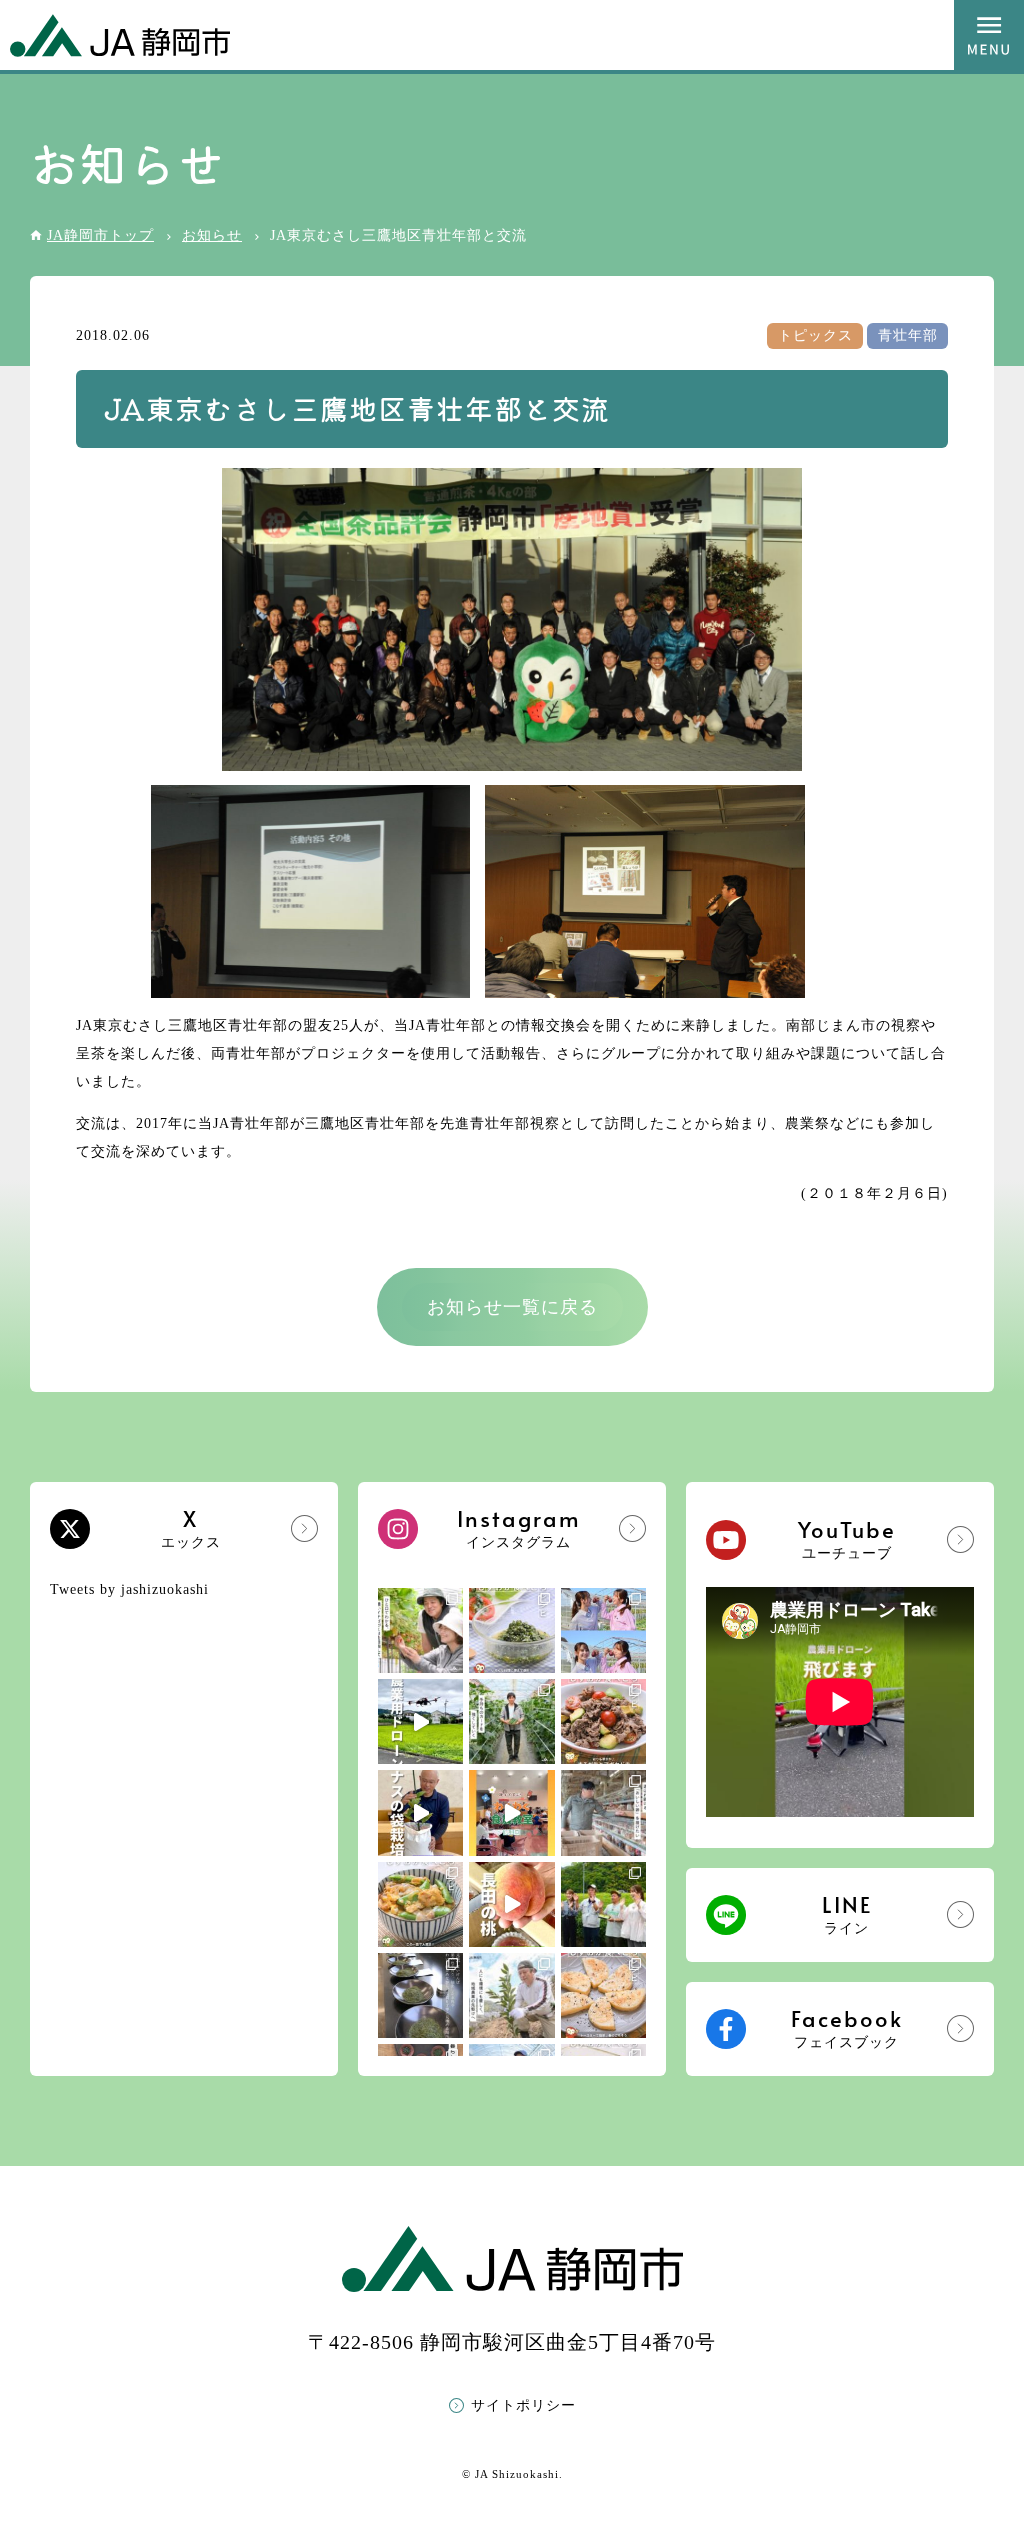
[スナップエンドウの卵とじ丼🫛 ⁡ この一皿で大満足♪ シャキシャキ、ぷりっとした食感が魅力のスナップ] (420, 1904)
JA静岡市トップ (100, 235)
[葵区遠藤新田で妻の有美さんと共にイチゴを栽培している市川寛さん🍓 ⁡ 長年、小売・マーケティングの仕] (420, 1630)
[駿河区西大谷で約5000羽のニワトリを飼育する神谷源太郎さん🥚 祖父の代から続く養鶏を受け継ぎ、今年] (603, 1812)
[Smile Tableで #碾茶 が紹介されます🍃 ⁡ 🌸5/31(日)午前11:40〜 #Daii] (603, 1904)
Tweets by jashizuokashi (129, 1589)
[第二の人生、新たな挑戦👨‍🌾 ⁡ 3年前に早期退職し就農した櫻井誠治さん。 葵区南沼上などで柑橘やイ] (511, 1995)
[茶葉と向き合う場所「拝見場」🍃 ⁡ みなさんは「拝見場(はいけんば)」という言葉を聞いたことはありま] (420, 1995)
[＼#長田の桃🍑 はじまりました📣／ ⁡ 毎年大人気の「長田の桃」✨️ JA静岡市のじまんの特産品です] (511, 1904)
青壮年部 (908, 335)
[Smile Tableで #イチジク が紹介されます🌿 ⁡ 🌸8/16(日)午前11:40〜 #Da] (603, 1630)
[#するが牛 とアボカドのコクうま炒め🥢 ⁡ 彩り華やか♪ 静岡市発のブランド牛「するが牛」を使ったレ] (603, 1721)
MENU (989, 35)
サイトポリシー (523, 2405)
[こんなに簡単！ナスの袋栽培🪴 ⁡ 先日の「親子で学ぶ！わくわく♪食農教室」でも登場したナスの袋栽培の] (420, 1812)
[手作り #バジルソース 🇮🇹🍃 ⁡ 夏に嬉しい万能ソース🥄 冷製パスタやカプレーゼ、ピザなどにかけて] (511, 1630)
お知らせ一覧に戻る (512, 1307)
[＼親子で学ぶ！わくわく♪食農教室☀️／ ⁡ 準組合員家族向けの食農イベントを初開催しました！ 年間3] (511, 1812)
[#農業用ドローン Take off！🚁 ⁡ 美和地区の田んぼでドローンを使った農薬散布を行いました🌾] (420, 1721)
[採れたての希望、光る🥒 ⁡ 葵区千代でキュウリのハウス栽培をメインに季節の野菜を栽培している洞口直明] (511, 1721)
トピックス (815, 335)
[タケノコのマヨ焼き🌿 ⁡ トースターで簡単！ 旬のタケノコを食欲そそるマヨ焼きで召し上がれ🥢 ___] (603, 1995)
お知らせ (212, 235)
